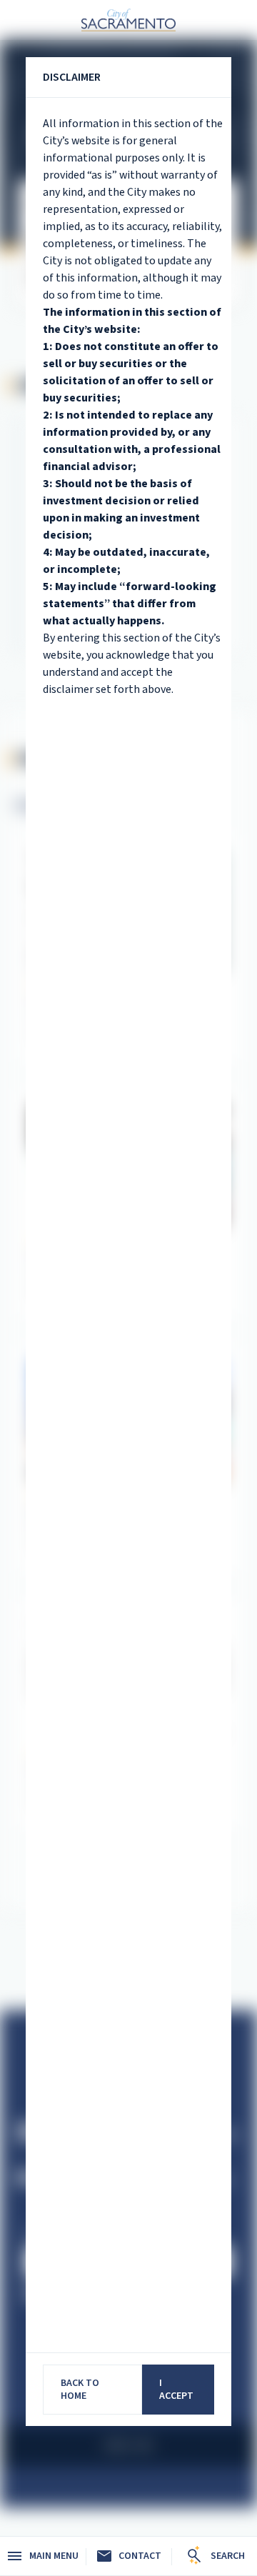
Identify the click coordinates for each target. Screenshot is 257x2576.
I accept (176, 2390)
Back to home (80, 2390)
